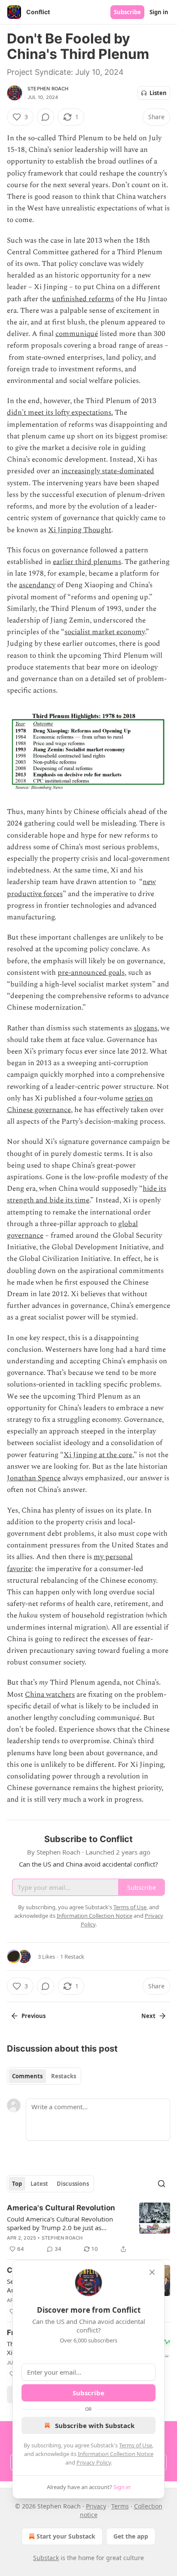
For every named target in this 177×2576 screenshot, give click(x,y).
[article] (88, 2228)
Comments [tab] (27, 2076)
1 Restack (72, 1957)
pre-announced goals (91, 973)
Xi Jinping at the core (98, 1455)
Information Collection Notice (116, 2454)
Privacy (96, 2506)
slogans (145, 1028)
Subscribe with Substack (95, 2425)
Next (148, 2016)
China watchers (50, 1695)
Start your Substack (66, 2536)
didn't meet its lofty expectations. (60, 413)
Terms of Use (136, 2445)
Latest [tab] (39, 2184)
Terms (120, 2506)
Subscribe (127, 12)
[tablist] (44, 2076)
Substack (46, 2558)
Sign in (159, 12)
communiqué (77, 334)
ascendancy (37, 585)
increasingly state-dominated (108, 471)
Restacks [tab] (64, 2076)
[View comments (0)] (46, 117)
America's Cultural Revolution (61, 2208)
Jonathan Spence (34, 1478)
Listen (158, 93)
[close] (152, 2272)
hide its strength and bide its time (87, 1194)
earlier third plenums (87, 562)
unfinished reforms (83, 299)
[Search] (162, 2184)
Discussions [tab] (73, 2184)
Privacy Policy (94, 2462)
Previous (34, 2016)
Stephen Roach (48, 89)
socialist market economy (105, 632)
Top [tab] (17, 2184)
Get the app (131, 2536)
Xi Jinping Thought (80, 530)
